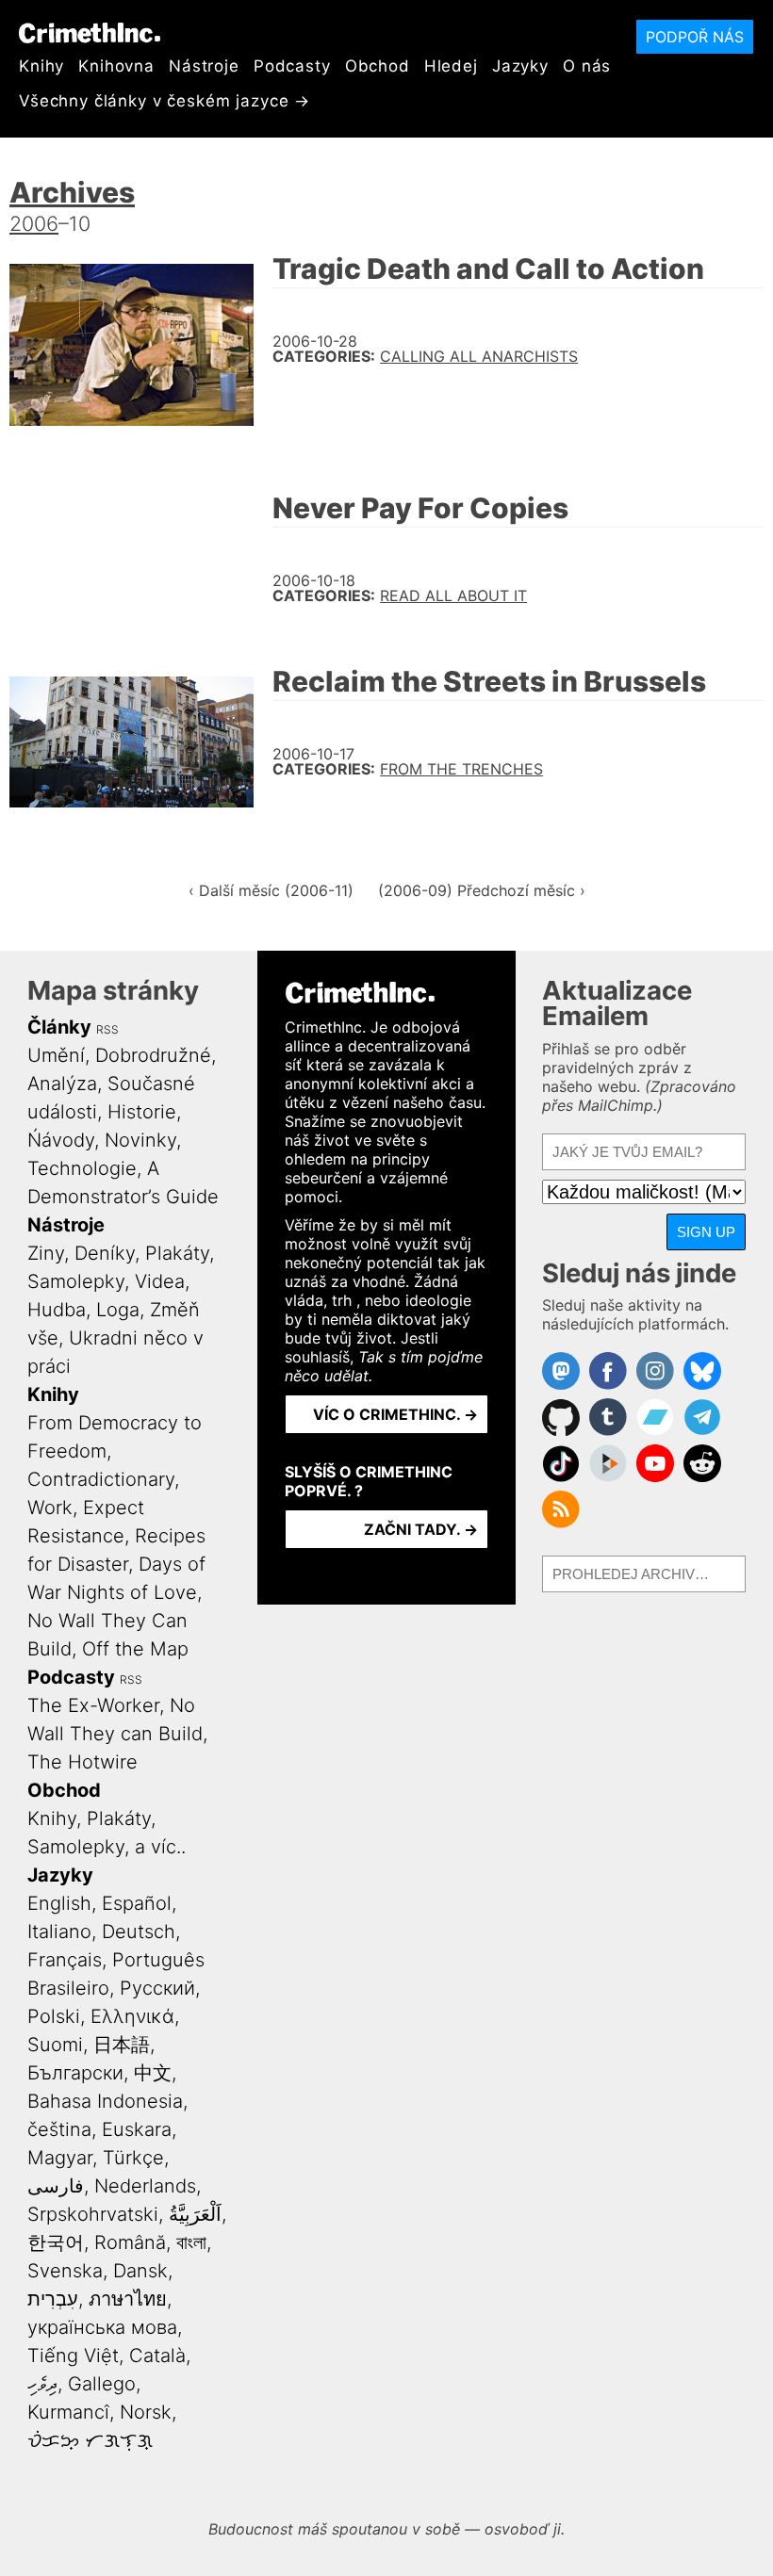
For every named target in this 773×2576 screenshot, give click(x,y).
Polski (54, 2016)
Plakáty (177, 1253)
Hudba (57, 1310)
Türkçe (133, 2158)
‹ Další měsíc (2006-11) (271, 890)
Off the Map (135, 1649)
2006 (34, 223)
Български (75, 2073)
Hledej (451, 66)
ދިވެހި (42, 2384)
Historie (142, 1112)
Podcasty (292, 66)
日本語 (122, 2045)
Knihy (41, 66)
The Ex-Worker (93, 1705)
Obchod (378, 66)
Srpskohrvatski (93, 2214)
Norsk (146, 2412)
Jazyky (520, 66)
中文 (153, 2073)
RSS (107, 1029)
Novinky (140, 1140)
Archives (72, 192)
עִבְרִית (53, 2299)
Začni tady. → (421, 1529)
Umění (56, 1055)
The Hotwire (82, 1762)
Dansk (140, 2271)
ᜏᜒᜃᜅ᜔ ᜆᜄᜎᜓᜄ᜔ (90, 2440)
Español (137, 1903)
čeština (59, 2129)
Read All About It (453, 595)
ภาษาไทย (128, 2299)
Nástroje (204, 66)
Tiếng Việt (73, 2356)
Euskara (137, 2129)
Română (130, 2242)
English (59, 1903)
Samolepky (76, 1281)
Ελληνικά (132, 2016)
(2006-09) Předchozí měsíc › (482, 890)
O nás (587, 66)
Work (50, 1508)
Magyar (60, 2158)
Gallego (102, 2384)
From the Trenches (461, 769)
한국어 (56, 2242)
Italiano (59, 1932)
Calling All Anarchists (479, 356)
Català (157, 2356)
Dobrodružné (153, 1055)
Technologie (82, 1168)
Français (65, 1960)
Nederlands (145, 2186)
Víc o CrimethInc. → (395, 1414)
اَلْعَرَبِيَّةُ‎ (195, 2214)
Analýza (62, 1084)
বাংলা (191, 2242)
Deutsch (139, 1932)
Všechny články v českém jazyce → (164, 101)
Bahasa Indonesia (105, 2101)
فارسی (56, 2186)
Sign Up (706, 1232)
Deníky (105, 1253)
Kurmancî (68, 2412)
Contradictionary (101, 1479)
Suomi (55, 2045)
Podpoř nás (695, 37)
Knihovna (116, 66)
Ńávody (61, 1140)
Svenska (65, 2271)
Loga (118, 1310)
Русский (157, 1988)
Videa (160, 1281)
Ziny (46, 1253)
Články (59, 1027)
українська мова (102, 2327)
